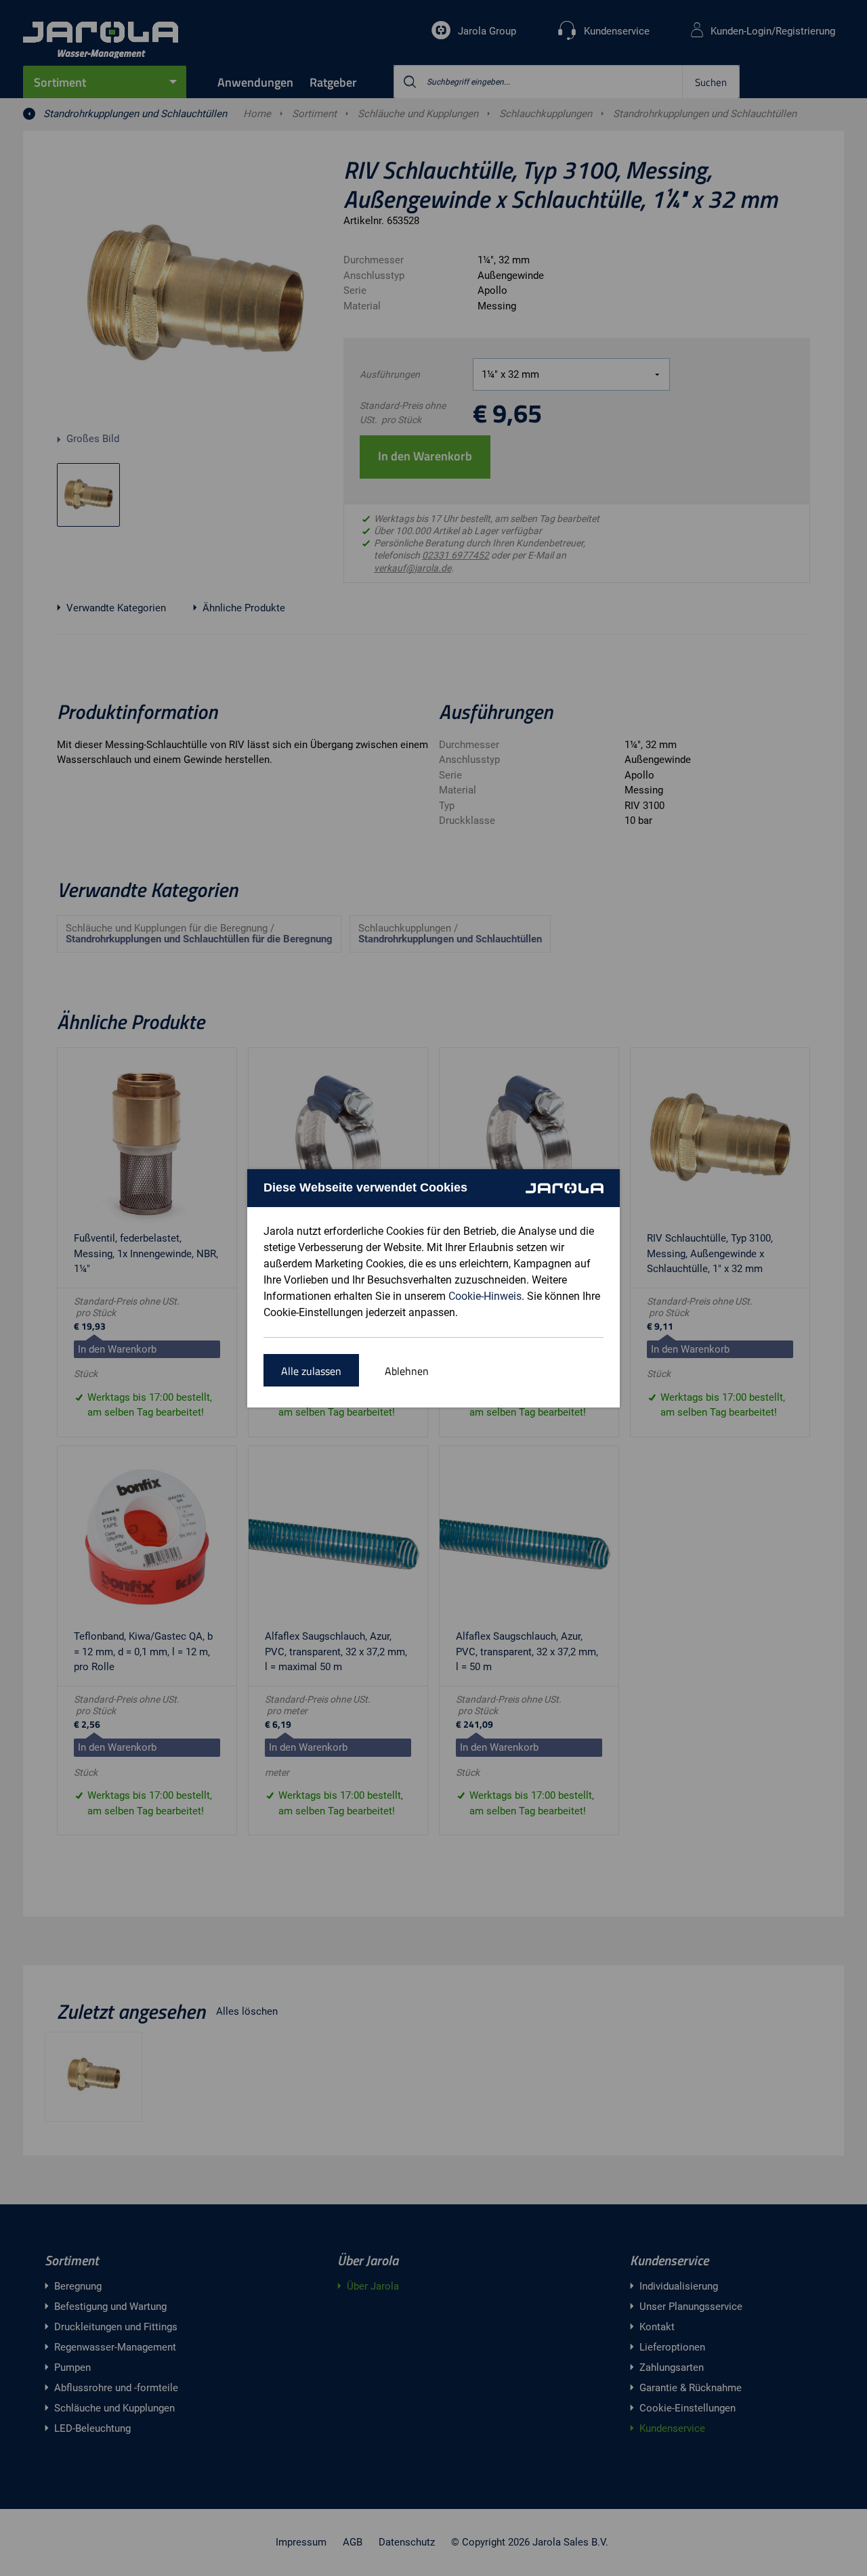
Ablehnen (407, 1371)
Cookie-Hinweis (485, 1296)
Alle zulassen (311, 1371)
